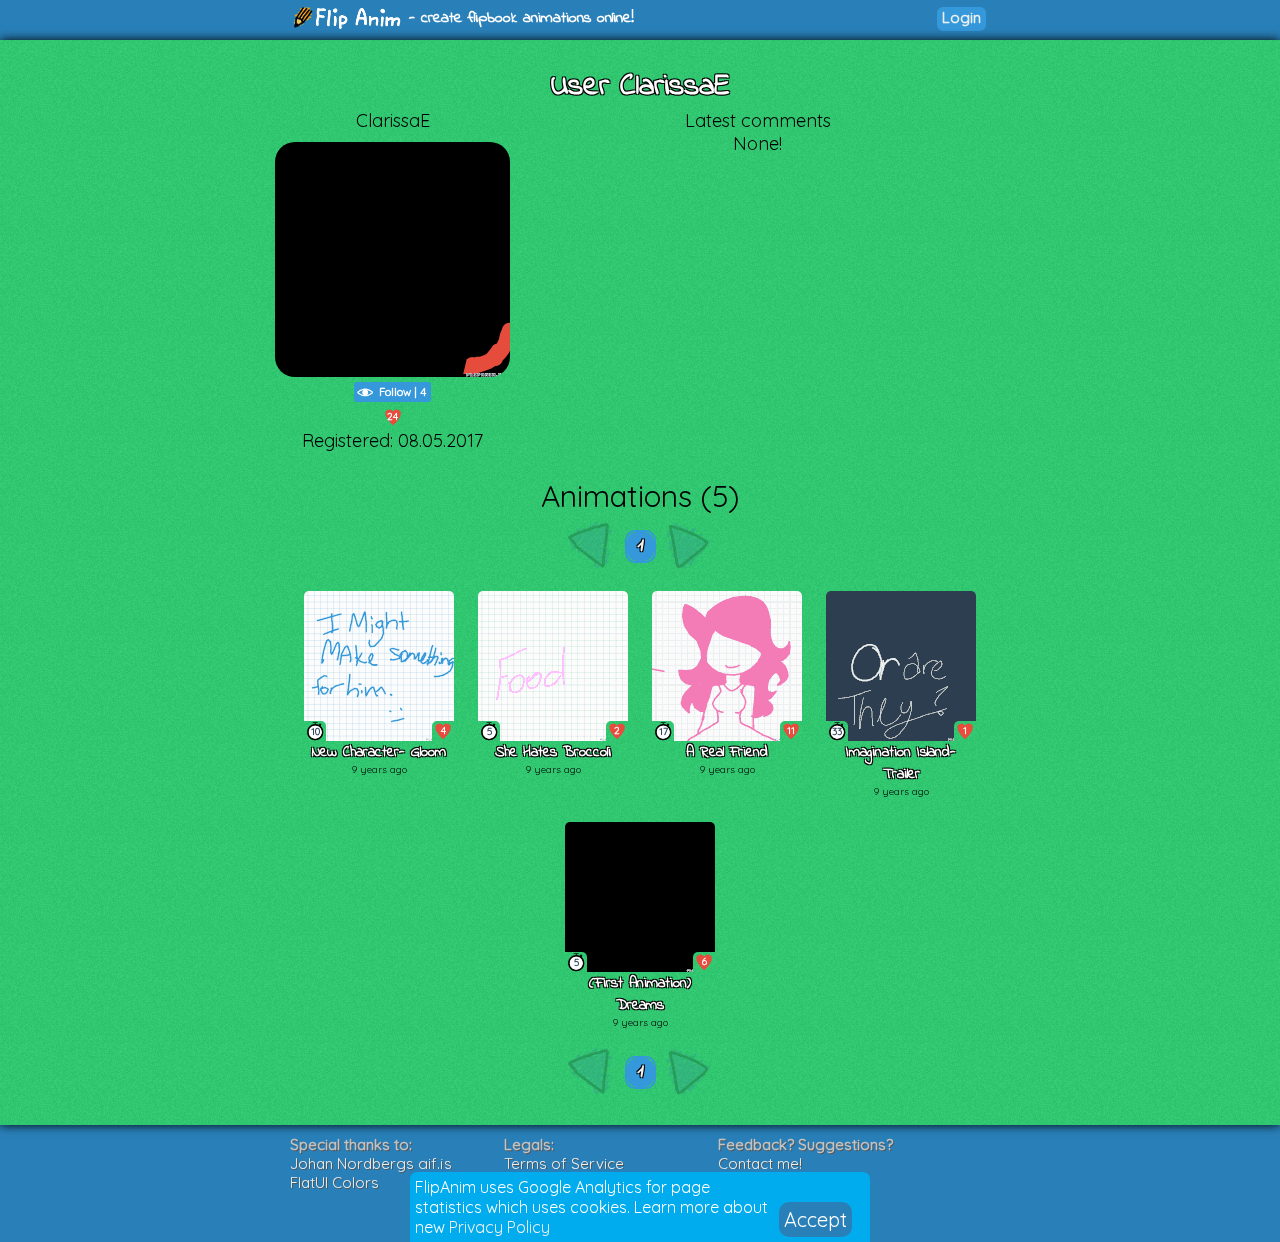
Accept (815, 1219)
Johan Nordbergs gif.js (371, 1163)
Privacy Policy (499, 1227)
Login (961, 17)
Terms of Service (564, 1163)
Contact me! (760, 1163)
